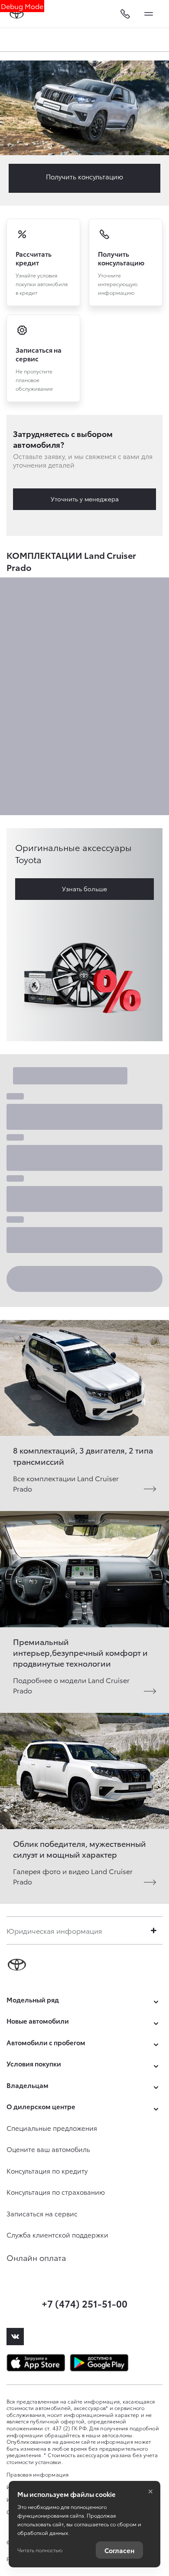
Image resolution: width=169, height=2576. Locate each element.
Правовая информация (38, 2474)
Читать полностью (40, 2550)
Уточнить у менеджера (85, 499)
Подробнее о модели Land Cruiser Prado (71, 1685)
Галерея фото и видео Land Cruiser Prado (73, 1876)
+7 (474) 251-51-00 (84, 2303)
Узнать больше (84, 889)
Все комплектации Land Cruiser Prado (66, 1483)
